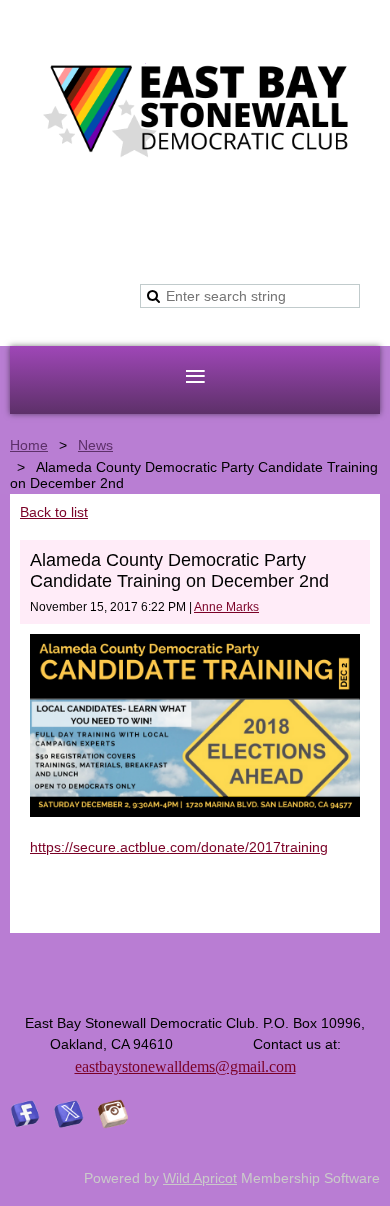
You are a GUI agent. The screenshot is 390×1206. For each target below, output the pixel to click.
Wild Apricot (200, 1178)
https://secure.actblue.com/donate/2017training (179, 847)
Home (29, 445)
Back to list (54, 512)
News (95, 445)
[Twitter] (69, 1114)
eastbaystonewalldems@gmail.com (185, 1066)
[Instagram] (113, 1114)
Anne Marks (226, 607)
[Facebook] (25, 1114)
